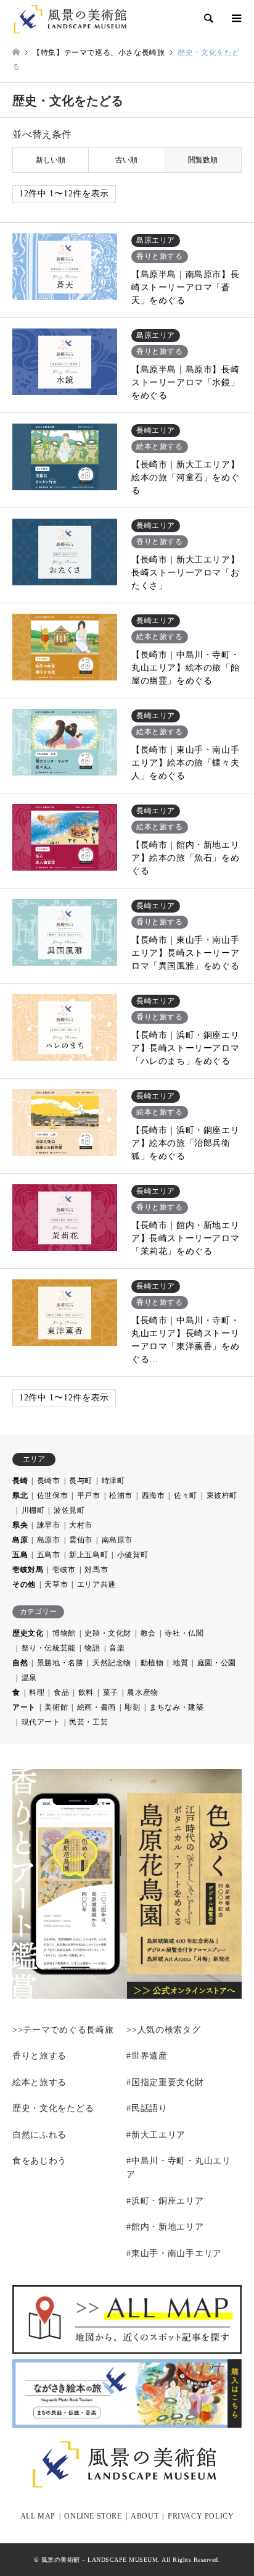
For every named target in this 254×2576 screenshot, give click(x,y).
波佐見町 (69, 1510)
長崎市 (49, 1481)
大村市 (81, 1525)
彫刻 (132, 1707)
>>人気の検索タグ (163, 2030)
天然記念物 (112, 1663)
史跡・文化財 (108, 1633)
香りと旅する (39, 2056)
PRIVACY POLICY (201, 2516)
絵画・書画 (96, 1707)
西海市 (154, 1495)
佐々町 (186, 1495)
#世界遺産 (147, 2056)
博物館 (64, 1633)
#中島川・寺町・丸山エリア (178, 2168)
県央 (20, 1525)
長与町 (81, 1481)
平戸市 (89, 1495)
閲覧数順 (203, 160)
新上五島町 (88, 1555)
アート (24, 1707)
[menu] (236, 19)
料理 (37, 1692)
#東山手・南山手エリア (174, 2253)
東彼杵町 (222, 1495)
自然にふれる (39, 2135)
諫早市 (49, 1525)
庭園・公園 (217, 1663)
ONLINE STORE (93, 2516)
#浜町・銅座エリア (165, 2201)
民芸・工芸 (88, 1722)
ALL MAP (38, 2516)
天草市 (56, 1584)
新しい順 (51, 160)
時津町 (113, 1481)
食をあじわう (39, 2161)
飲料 (86, 1692)
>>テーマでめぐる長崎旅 (63, 2030)
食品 (61, 1692)
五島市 (49, 1555)
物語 (92, 1648)
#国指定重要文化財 (165, 2082)
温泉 (29, 1678)
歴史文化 (28, 1633)
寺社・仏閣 (184, 1633)
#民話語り (147, 2108)
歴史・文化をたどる (53, 2108)
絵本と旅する (39, 2082)
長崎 (20, 1481)
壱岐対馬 (28, 1570)
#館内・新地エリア (165, 2227)
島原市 (49, 1540)
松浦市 (121, 1495)
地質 (180, 1663)
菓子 (111, 1692)
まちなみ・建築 (176, 1707)
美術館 (56, 1707)
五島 (20, 1555)
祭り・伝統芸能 (49, 1648)
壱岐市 (64, 1570)
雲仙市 (81, 1540)
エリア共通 (96, 1584)
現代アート (41, 1722)
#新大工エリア (156, 2135)
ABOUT (145, 2516)
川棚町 (33, 1510)
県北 (20, 1495)
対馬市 (96, 1570)
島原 (20, 1540)
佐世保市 (52, 1495)
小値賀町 (133, 1555)
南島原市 (117, 1540)
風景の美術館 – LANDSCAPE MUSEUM (100, 2560)
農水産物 (142, 1692)
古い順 (126, 160)
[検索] (208, 19)
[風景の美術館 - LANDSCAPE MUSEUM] (76, 19)
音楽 (117, 1648)
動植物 (152, 1663)
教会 (148, 1633)
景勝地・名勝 (60, 1663)
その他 (24, 1584)
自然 (20, 1663)
